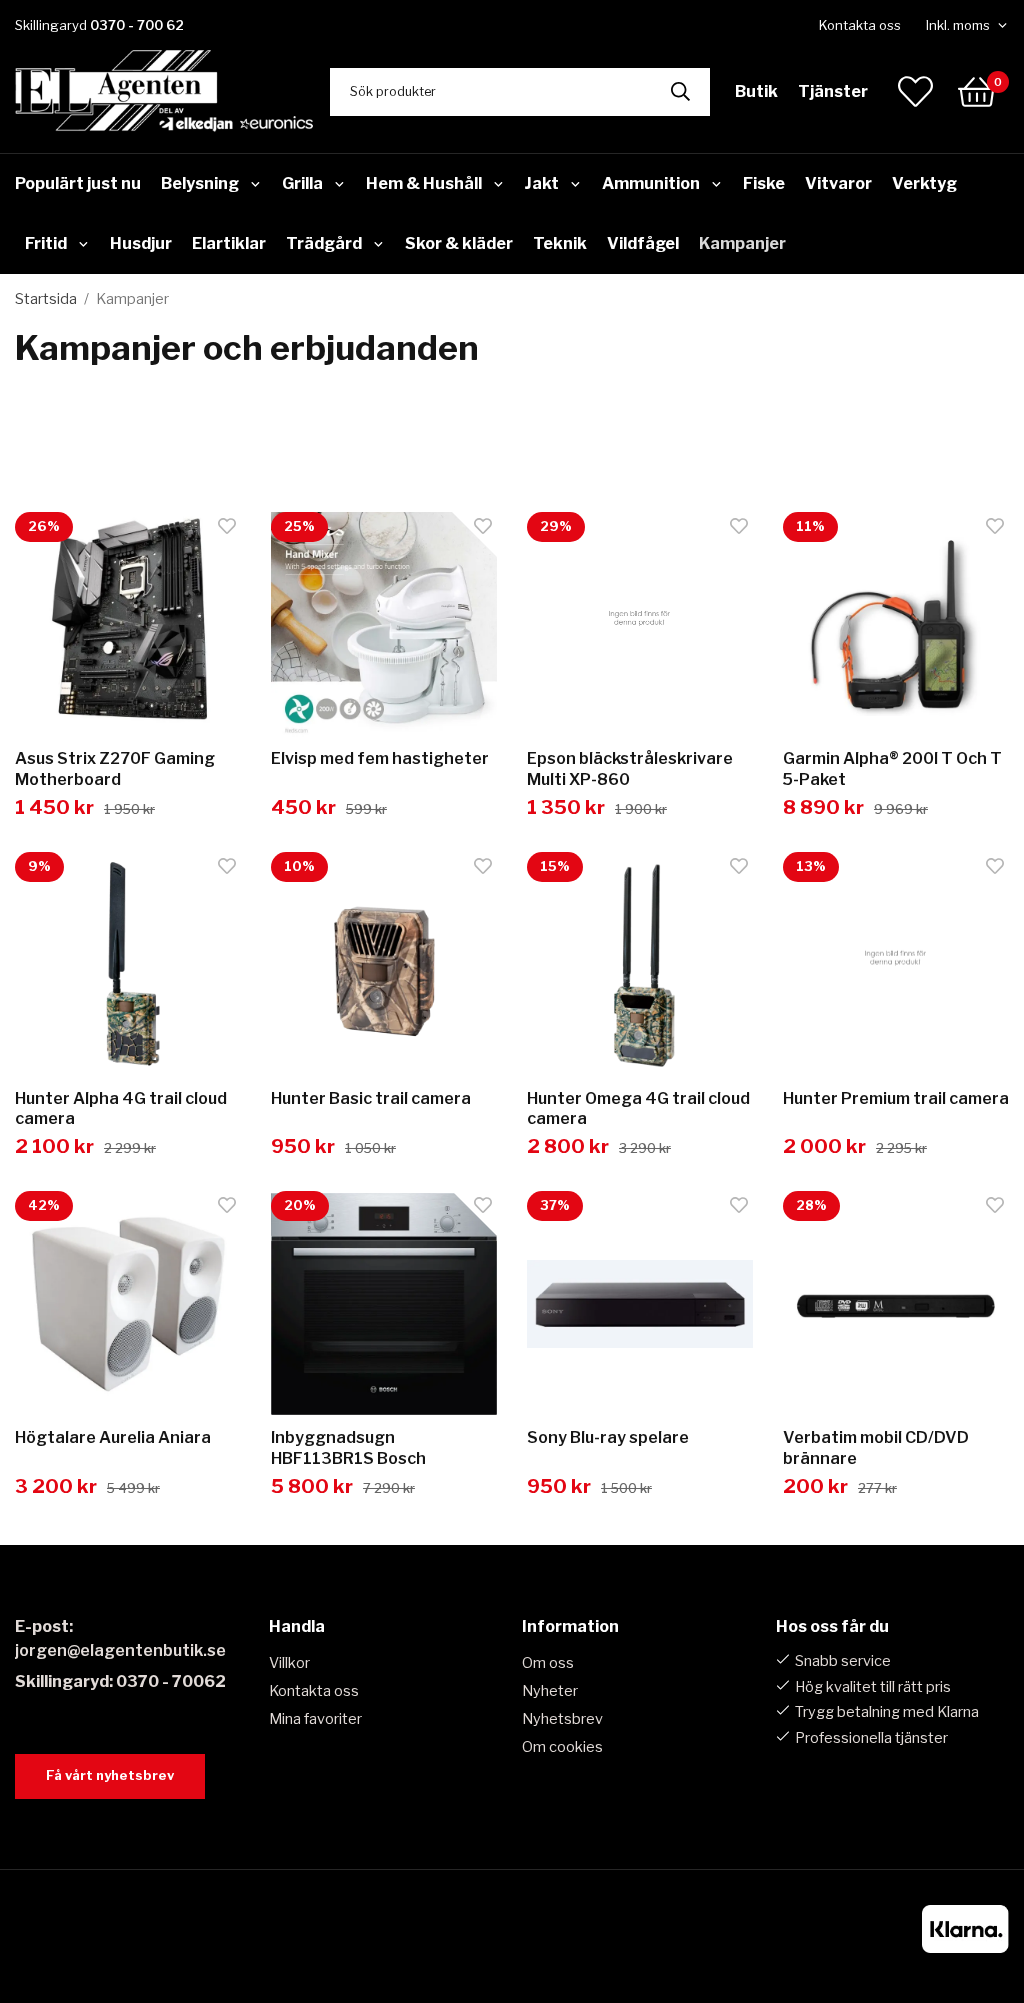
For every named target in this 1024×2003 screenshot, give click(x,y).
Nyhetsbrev (562, 1719)
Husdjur (141, 243)
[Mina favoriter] (915, 91)
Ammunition (651, 183)
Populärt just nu (78, 183)
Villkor (289, 1663)
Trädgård (324, 243)
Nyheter (550, 1691)
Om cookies (562, 1747)
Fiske (764, 183)
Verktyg (924, 183)
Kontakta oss (860, 25)
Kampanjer (742, 243)
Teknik (560, 243)
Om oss (548, 1663)
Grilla (302, 183)
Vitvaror (838, 183)
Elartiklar (229, 243)
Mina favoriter (315, 1719)
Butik (756, 91)
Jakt (541, 183)
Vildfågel (643, 243)
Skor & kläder (459, 243)
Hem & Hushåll (424, 183)
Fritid (46, 243)
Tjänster (833, 91)
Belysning (200, 183)
